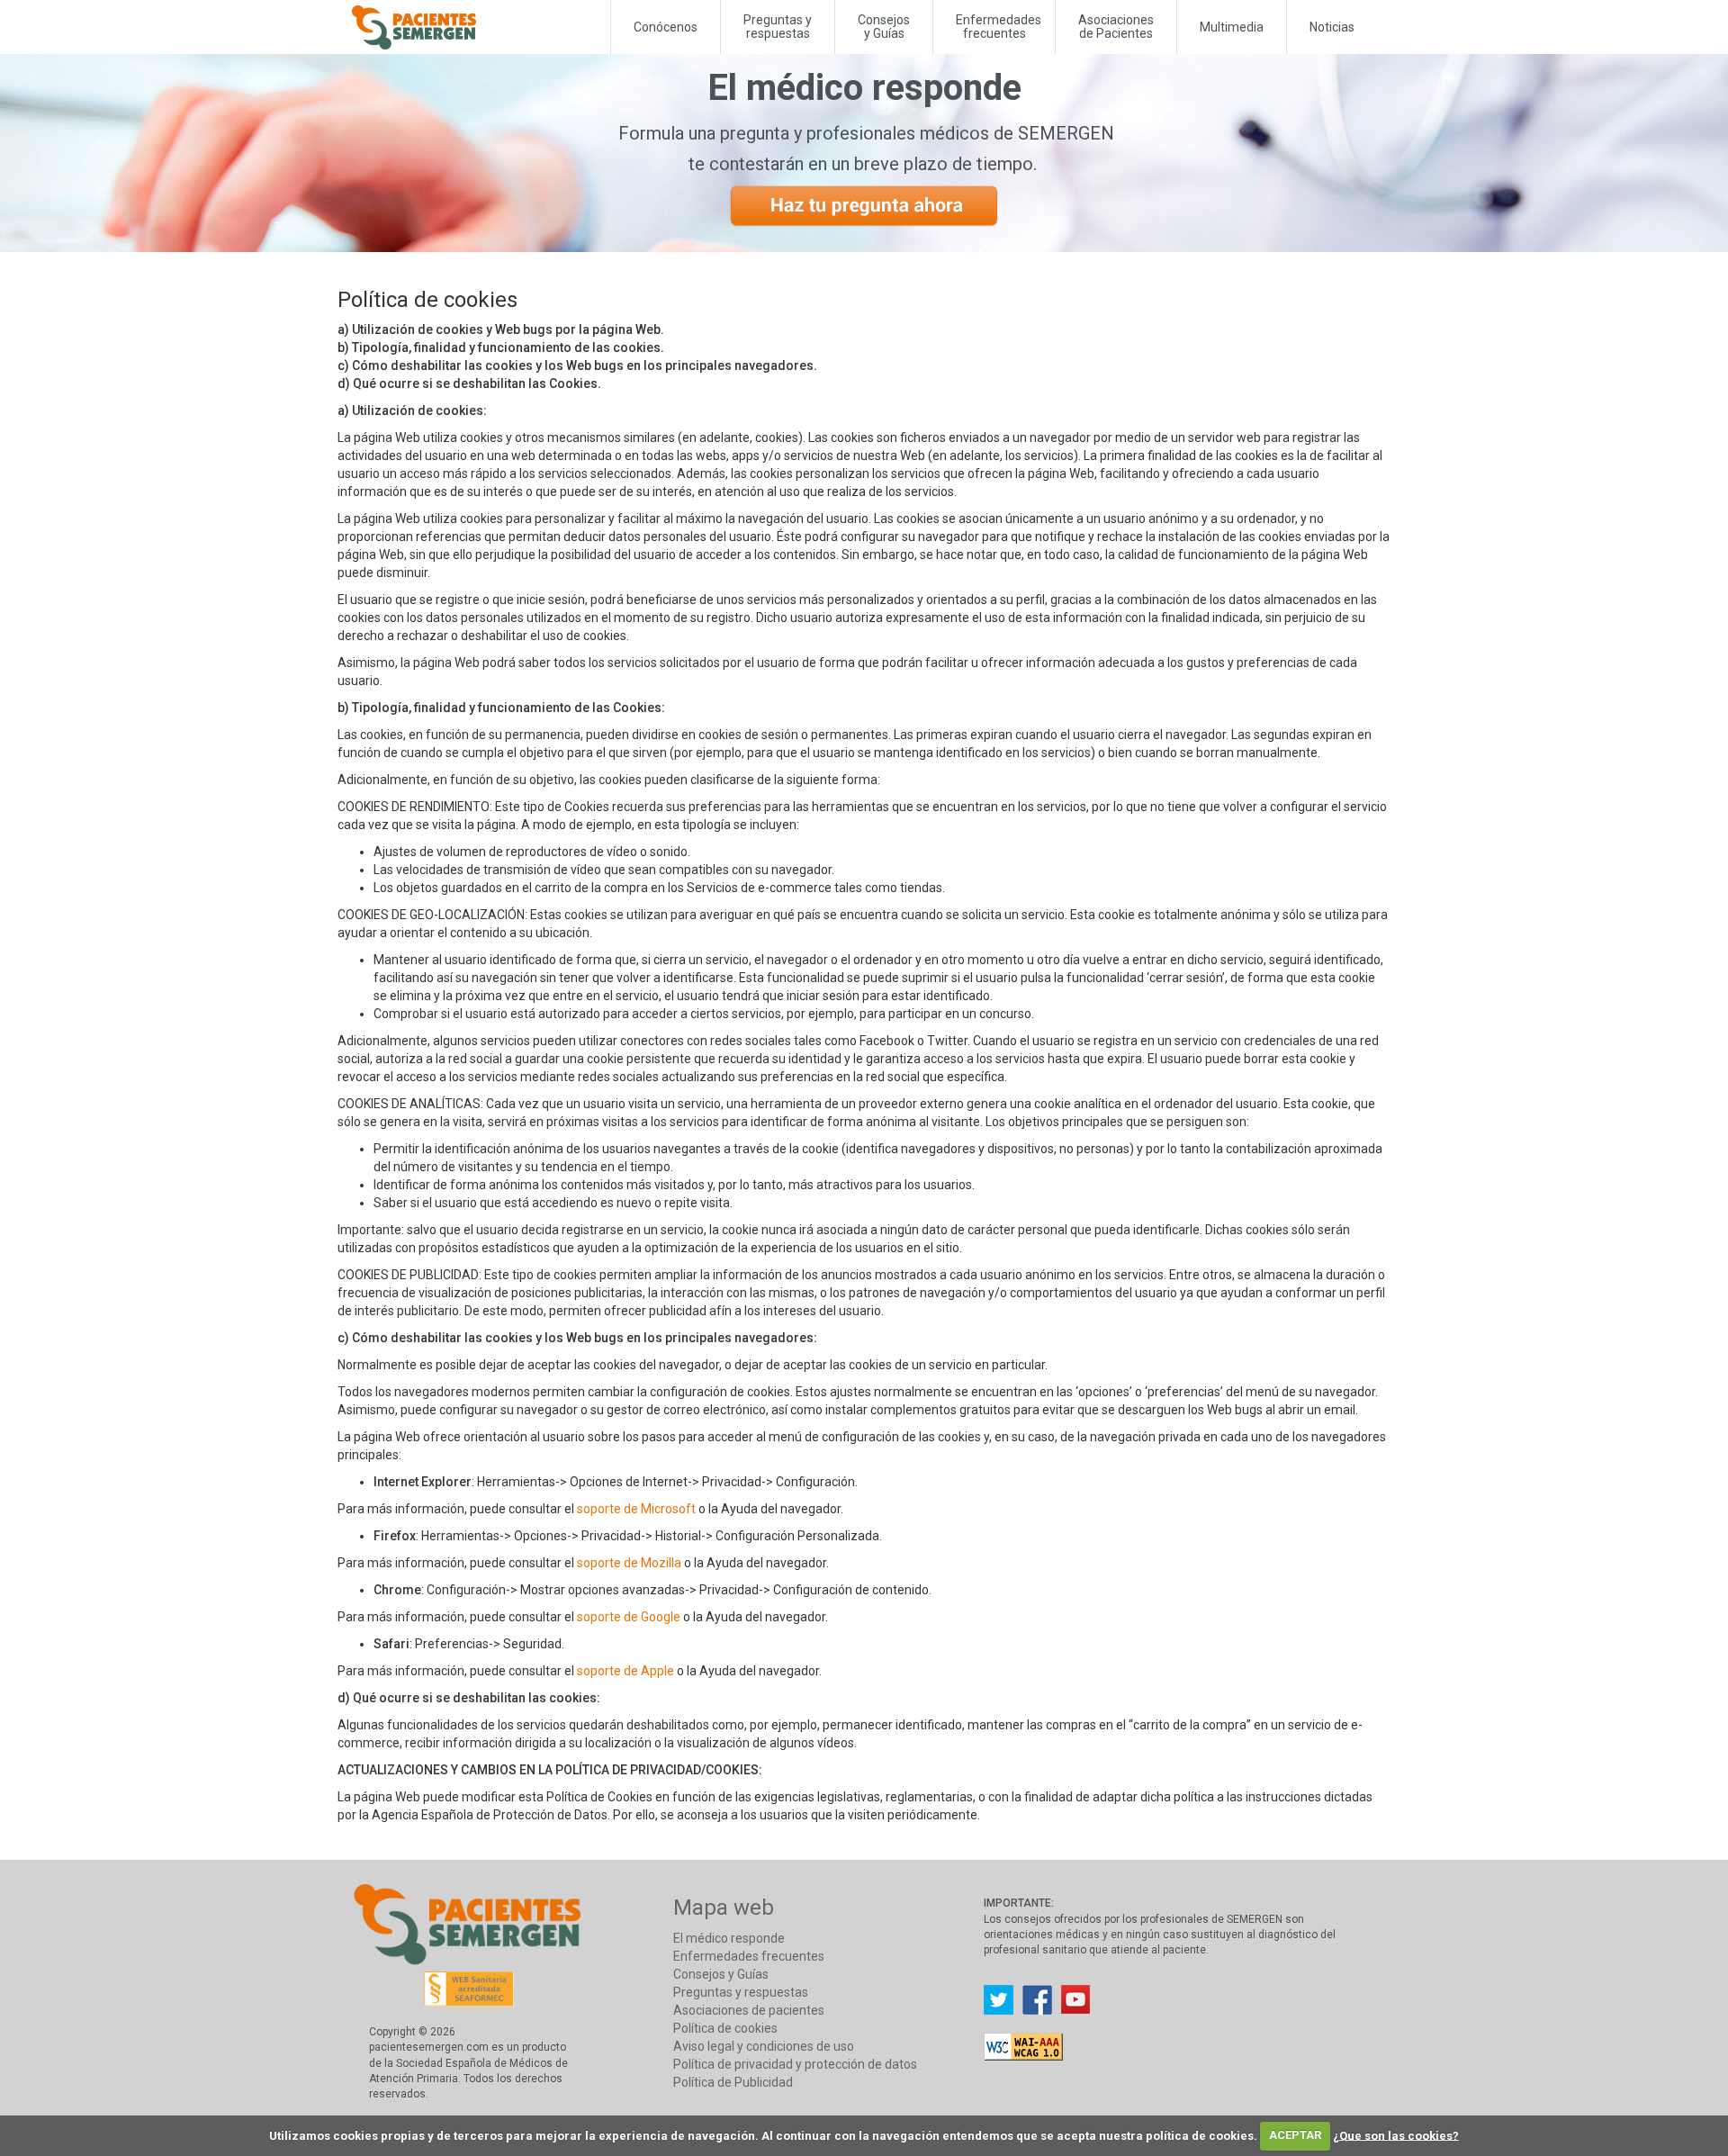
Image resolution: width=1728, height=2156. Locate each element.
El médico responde (729, 1938)
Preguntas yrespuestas (778, 27)
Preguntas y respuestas (741, 1992)
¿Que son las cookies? (1396, 2135)
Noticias (1332, 27)
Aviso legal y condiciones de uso (764, 2046)
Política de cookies (725, 2028)
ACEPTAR (1295, 2135)
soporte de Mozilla (629, 1563)
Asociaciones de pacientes (749, 2010)
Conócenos (666, 27)
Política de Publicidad (733, 2082)
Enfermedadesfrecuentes (999, 27)
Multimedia (1232, 27)
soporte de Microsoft (636, 1509)
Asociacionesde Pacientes (1116, 27)
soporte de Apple (625, 1671)
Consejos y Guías (884, 27)
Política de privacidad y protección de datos (795, 2064)
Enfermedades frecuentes (749, 1956)
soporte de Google (629, 1617)
